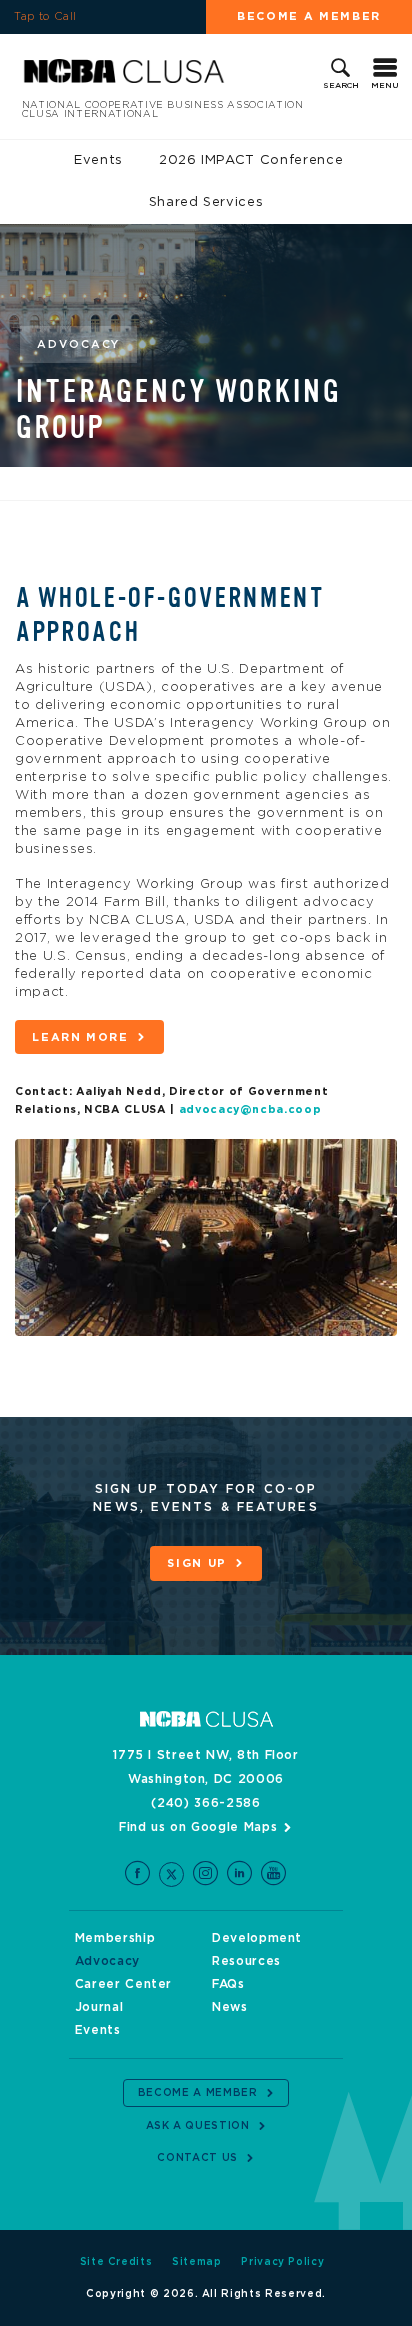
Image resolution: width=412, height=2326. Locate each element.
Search (341, 86)
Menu (385, 86)
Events (98, 160)
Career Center (123, 1984)
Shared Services (206, 202)
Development (257, 1938)
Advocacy (107, 1961)
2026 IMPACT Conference (251, 160)
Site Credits (116, 2262)
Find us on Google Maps (198, 1827)
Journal (99, 2007)
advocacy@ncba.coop (250, 1109)
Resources (246, 1961)
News (230, 2007)
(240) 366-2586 (205, 1803)
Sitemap (197, 2262)
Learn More (80, 1037)
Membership (115, 1938)
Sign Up (197, 1563)
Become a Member (309, 16)
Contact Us (197, 2158)
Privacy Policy (282, 2262)
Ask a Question (198, 2126)
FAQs (228, 1984)
